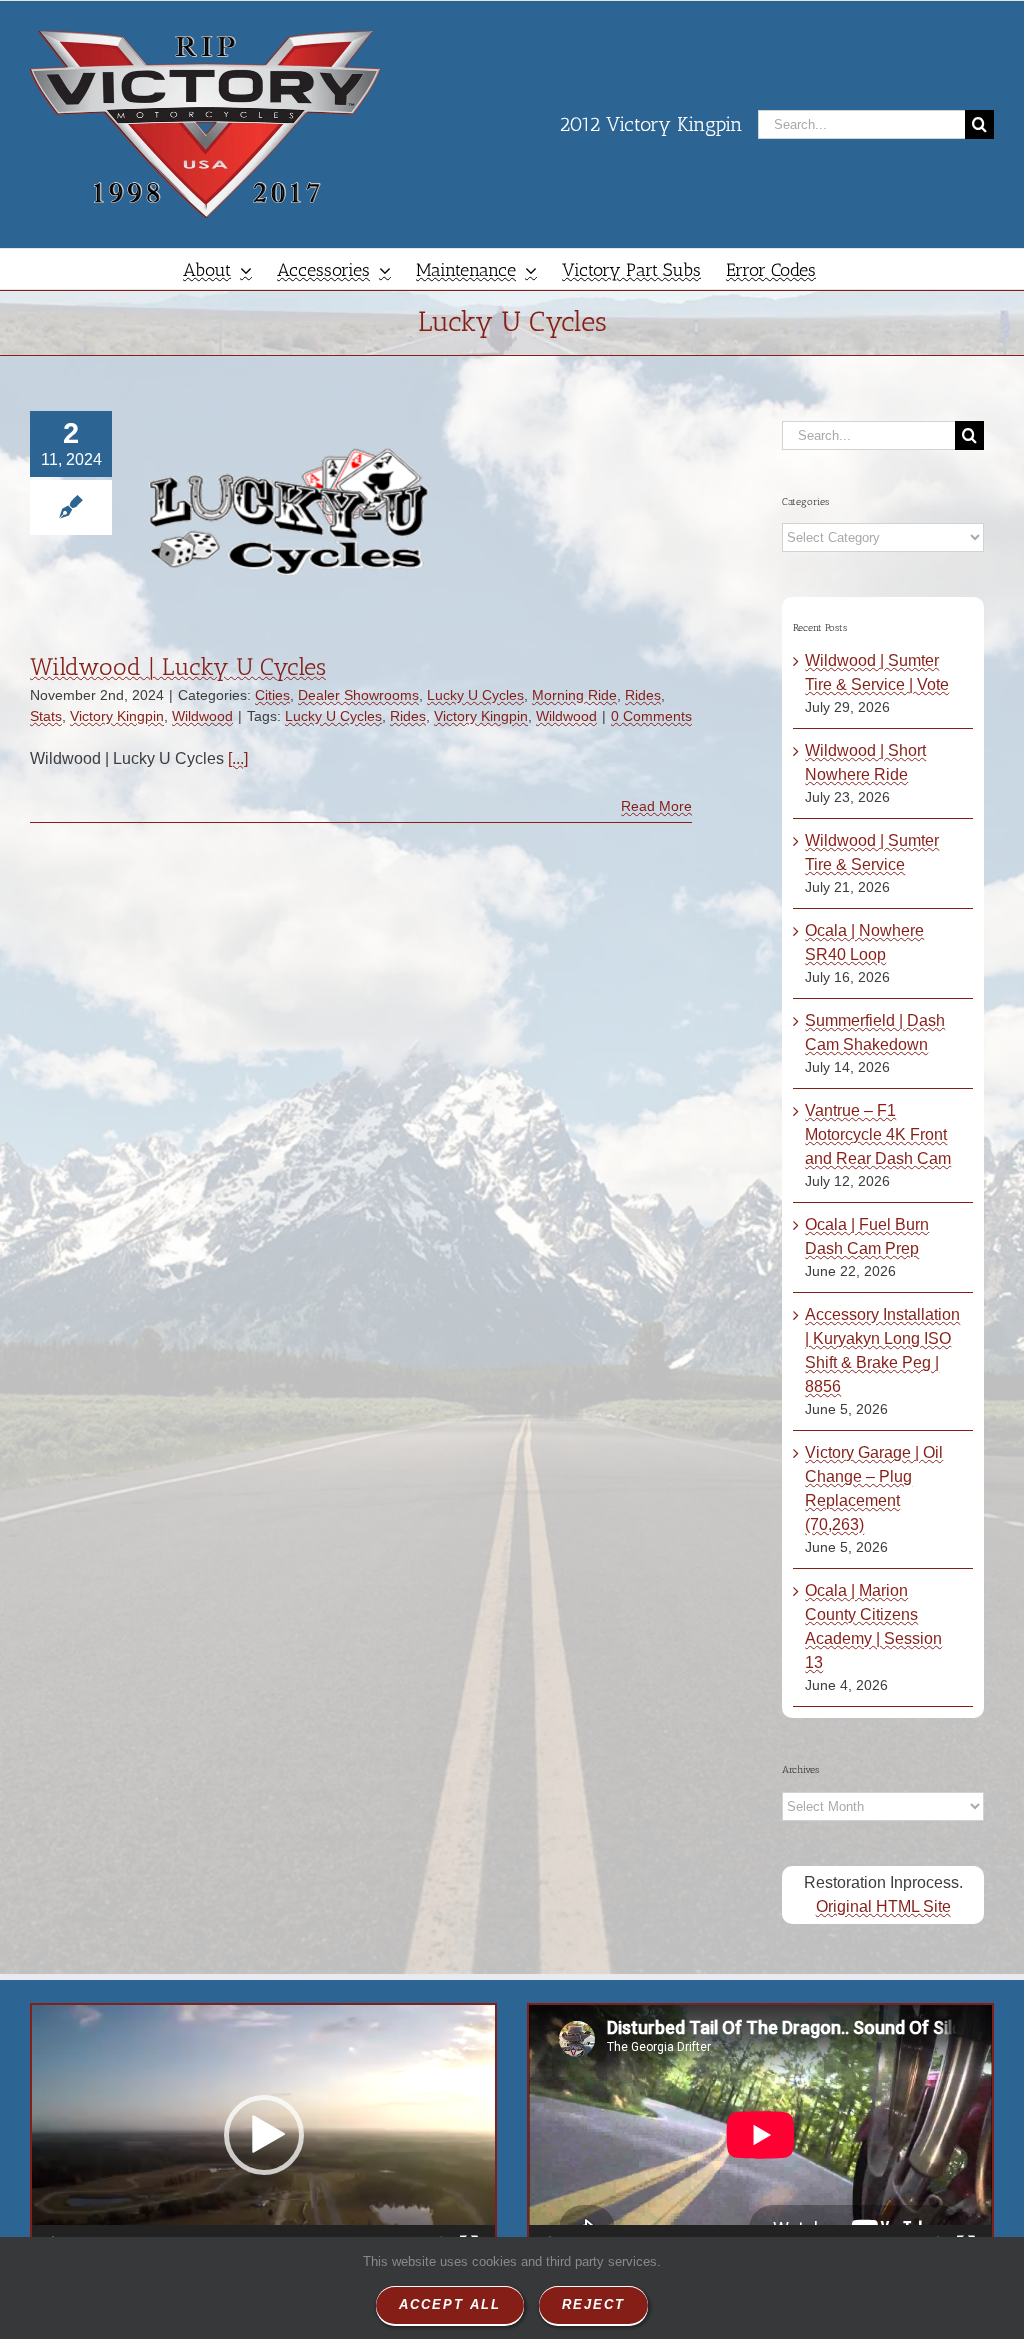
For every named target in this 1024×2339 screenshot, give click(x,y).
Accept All (450, 2304)
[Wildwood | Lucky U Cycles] (289, 512)
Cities (272, 695)
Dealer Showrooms (358, 695)
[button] (264, 2135)
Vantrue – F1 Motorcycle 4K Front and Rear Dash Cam (878, 1134)
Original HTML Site (883, 1906)
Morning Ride (574, 695)
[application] (263, 2135)
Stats (46, 716)
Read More (656, 806)
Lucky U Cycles (475, 695)
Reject (593, 2304)
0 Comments (651, 716)
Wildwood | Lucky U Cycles (178, 666)
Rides (643, 695)
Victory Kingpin (117, 716)
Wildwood (202, 716)
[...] (238, 758)
